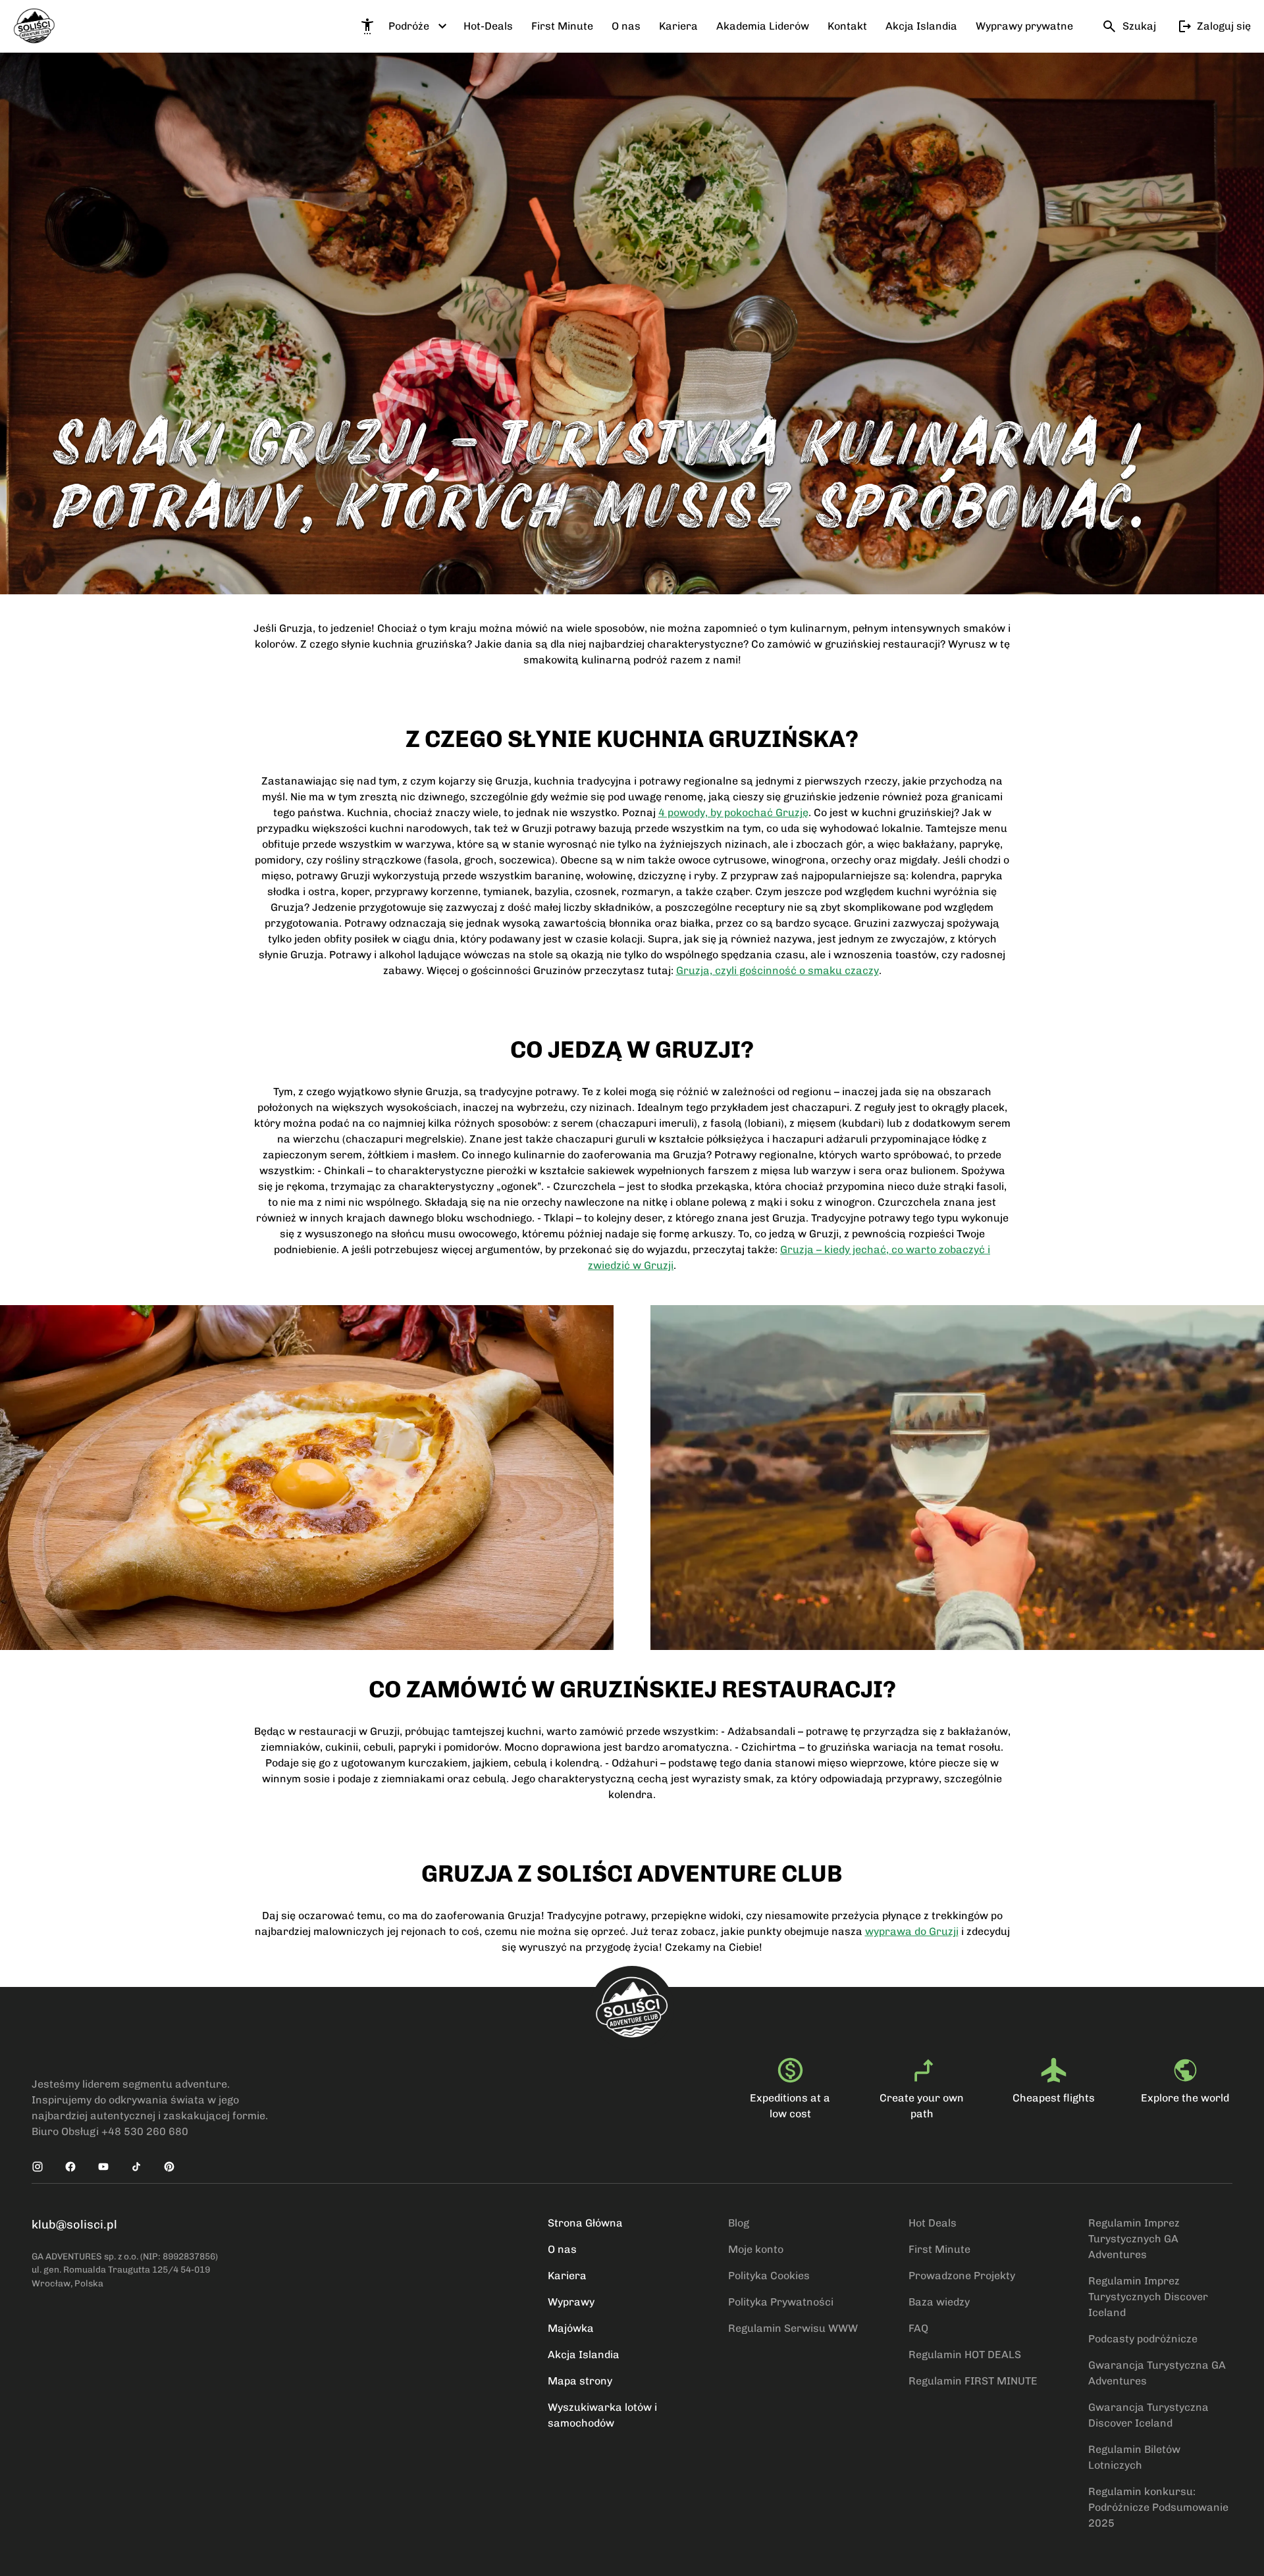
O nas (562, 2249)
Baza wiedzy (939, 2302)
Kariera (567, 2276)
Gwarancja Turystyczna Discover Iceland (1148, 2415)
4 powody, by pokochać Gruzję (733, 812)
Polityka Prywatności (781, 2302)
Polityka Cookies (769, 2276)
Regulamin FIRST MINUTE (973, 2381)
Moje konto (756, 2249)
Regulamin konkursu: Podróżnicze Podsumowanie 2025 (1158, 2507)
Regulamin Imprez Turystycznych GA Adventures (1134, 2239)
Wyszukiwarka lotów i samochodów (602, 2415)
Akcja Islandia (584, 2355)
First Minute (939, 2249)
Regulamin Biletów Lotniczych (1134, 2457)
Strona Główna (585, 2223)
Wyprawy (571, 2302)
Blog (739, 2223)
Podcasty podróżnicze (1143, 2339)
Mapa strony (580, 2381)
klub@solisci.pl (74, 2225)
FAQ (918, 2328)
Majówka (571, 2328)
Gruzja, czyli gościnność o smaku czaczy (777, 970)
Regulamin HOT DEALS (965, 2355)
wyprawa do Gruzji (912, 1931)
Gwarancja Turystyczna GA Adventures (1157, 2373)
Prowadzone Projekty (962, 2276)
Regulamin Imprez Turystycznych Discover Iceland (1148, 2297)
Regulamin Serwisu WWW (793, 2328)
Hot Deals (933, 2223)
